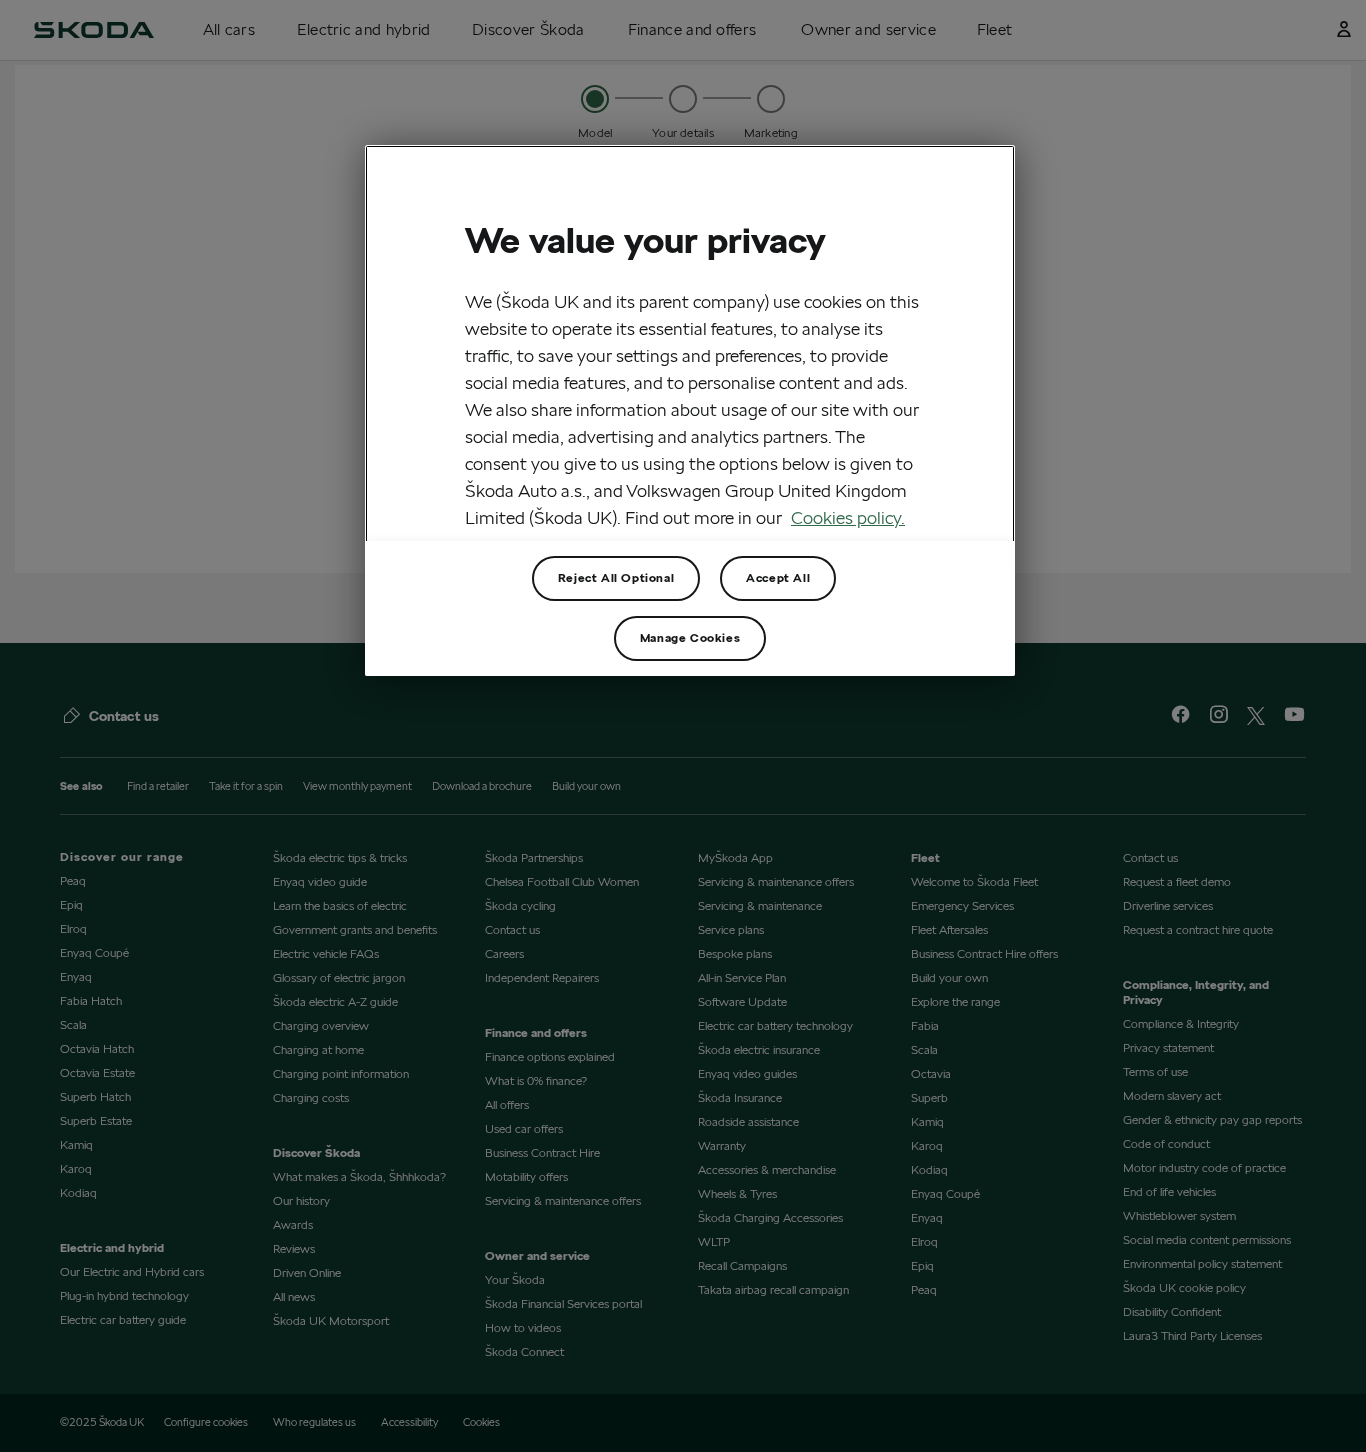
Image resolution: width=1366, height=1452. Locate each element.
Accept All (778, 577)
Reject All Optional (616, 577)
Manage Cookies (690, 637)
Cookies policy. (848, 517)
